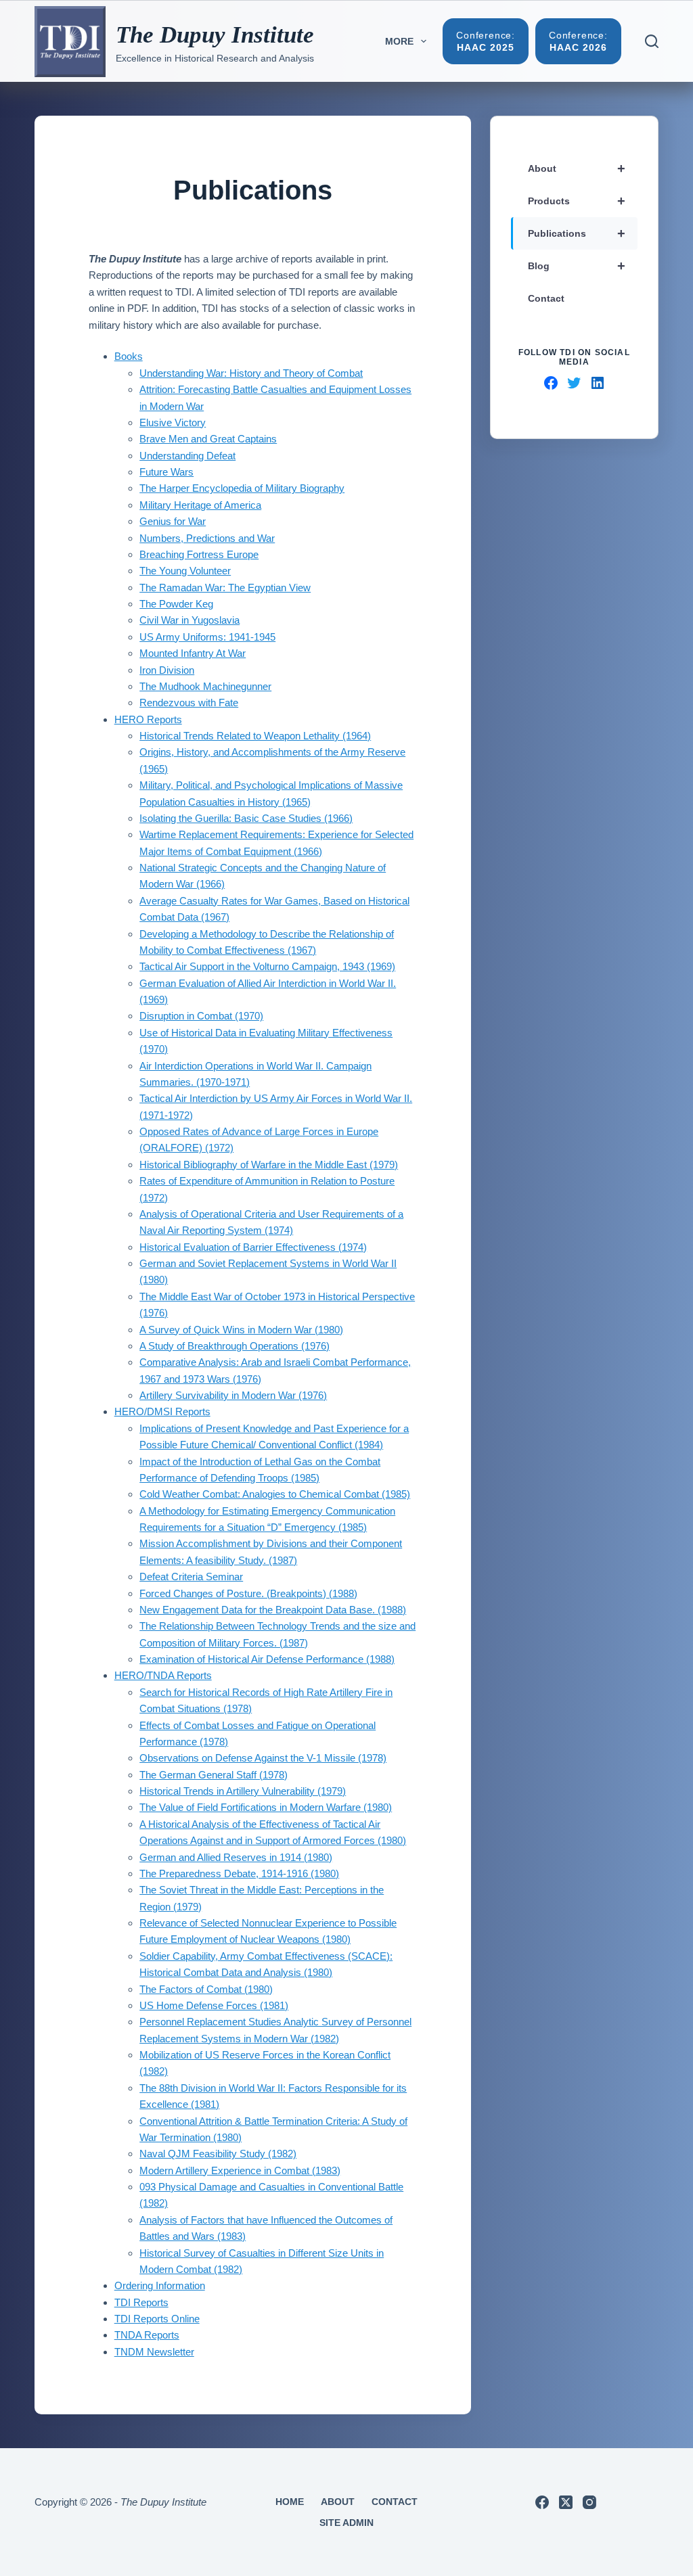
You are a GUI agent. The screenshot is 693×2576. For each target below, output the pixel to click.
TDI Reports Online (157, 2319)
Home (290, 2502)
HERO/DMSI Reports (162, 1411)
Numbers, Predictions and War (207, 538)
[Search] (652, 41)
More (399, 41)
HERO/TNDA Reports (163, 1675)
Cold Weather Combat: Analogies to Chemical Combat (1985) (275, 1494)
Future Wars (166, 472)
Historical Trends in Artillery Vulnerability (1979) (243, 1791)
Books (129, 356)
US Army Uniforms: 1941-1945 (207, 637)
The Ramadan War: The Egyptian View (225, 588)
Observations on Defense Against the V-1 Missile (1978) (263, 1758)
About (577, 168)
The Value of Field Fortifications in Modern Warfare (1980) (266, 1807)
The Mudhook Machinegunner (205, 686)
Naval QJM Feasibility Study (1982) (218, 2154)
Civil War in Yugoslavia (189, 620)
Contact (546, 298)
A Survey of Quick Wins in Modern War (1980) (241, 1330)
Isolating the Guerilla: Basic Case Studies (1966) (246, 818)
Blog (577, 266)
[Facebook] (542, 2502)
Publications (577, 233)
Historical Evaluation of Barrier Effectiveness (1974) (253, 1247)
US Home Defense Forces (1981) (214, 2005)
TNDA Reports (147, 2335)
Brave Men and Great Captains (208, 439)
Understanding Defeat (187, 456)
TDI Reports (141, 2302)
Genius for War (173, 521)
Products (577, 201)
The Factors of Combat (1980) (206, 1989)
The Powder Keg (176, 604)
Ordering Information (160, 2285)
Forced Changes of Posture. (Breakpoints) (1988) (248, 1593)
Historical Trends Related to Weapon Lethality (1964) (255, 736)
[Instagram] (589, 2502)
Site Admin (346, 2523)
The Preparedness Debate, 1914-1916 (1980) (239, 1873)
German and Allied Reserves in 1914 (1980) (236, 1857)
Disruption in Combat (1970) (201, 1016)
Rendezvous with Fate (189, 703)
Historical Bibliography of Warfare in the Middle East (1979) (269, 1165)
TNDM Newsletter (154, 2352)
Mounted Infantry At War (193, 653)
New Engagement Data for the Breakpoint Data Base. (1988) (273, 1610)
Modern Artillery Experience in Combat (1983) (240, 2170)
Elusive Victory (173, 422)
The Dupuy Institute (215, 35)
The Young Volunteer (185, 571)
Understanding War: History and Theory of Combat (251, 373)
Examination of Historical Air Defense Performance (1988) (267, 1659)
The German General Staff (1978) (214, 1775)
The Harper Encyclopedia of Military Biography (242, 488)
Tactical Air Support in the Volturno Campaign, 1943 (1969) (267, 966)
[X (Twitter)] (566, 2502)
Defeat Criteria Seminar (191, 1577)
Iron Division (167, 670)
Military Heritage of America (200, 505)
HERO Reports (148, 719)
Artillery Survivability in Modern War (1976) (233, 1395)
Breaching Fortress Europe (199, 554)
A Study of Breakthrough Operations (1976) (234, 1346)
